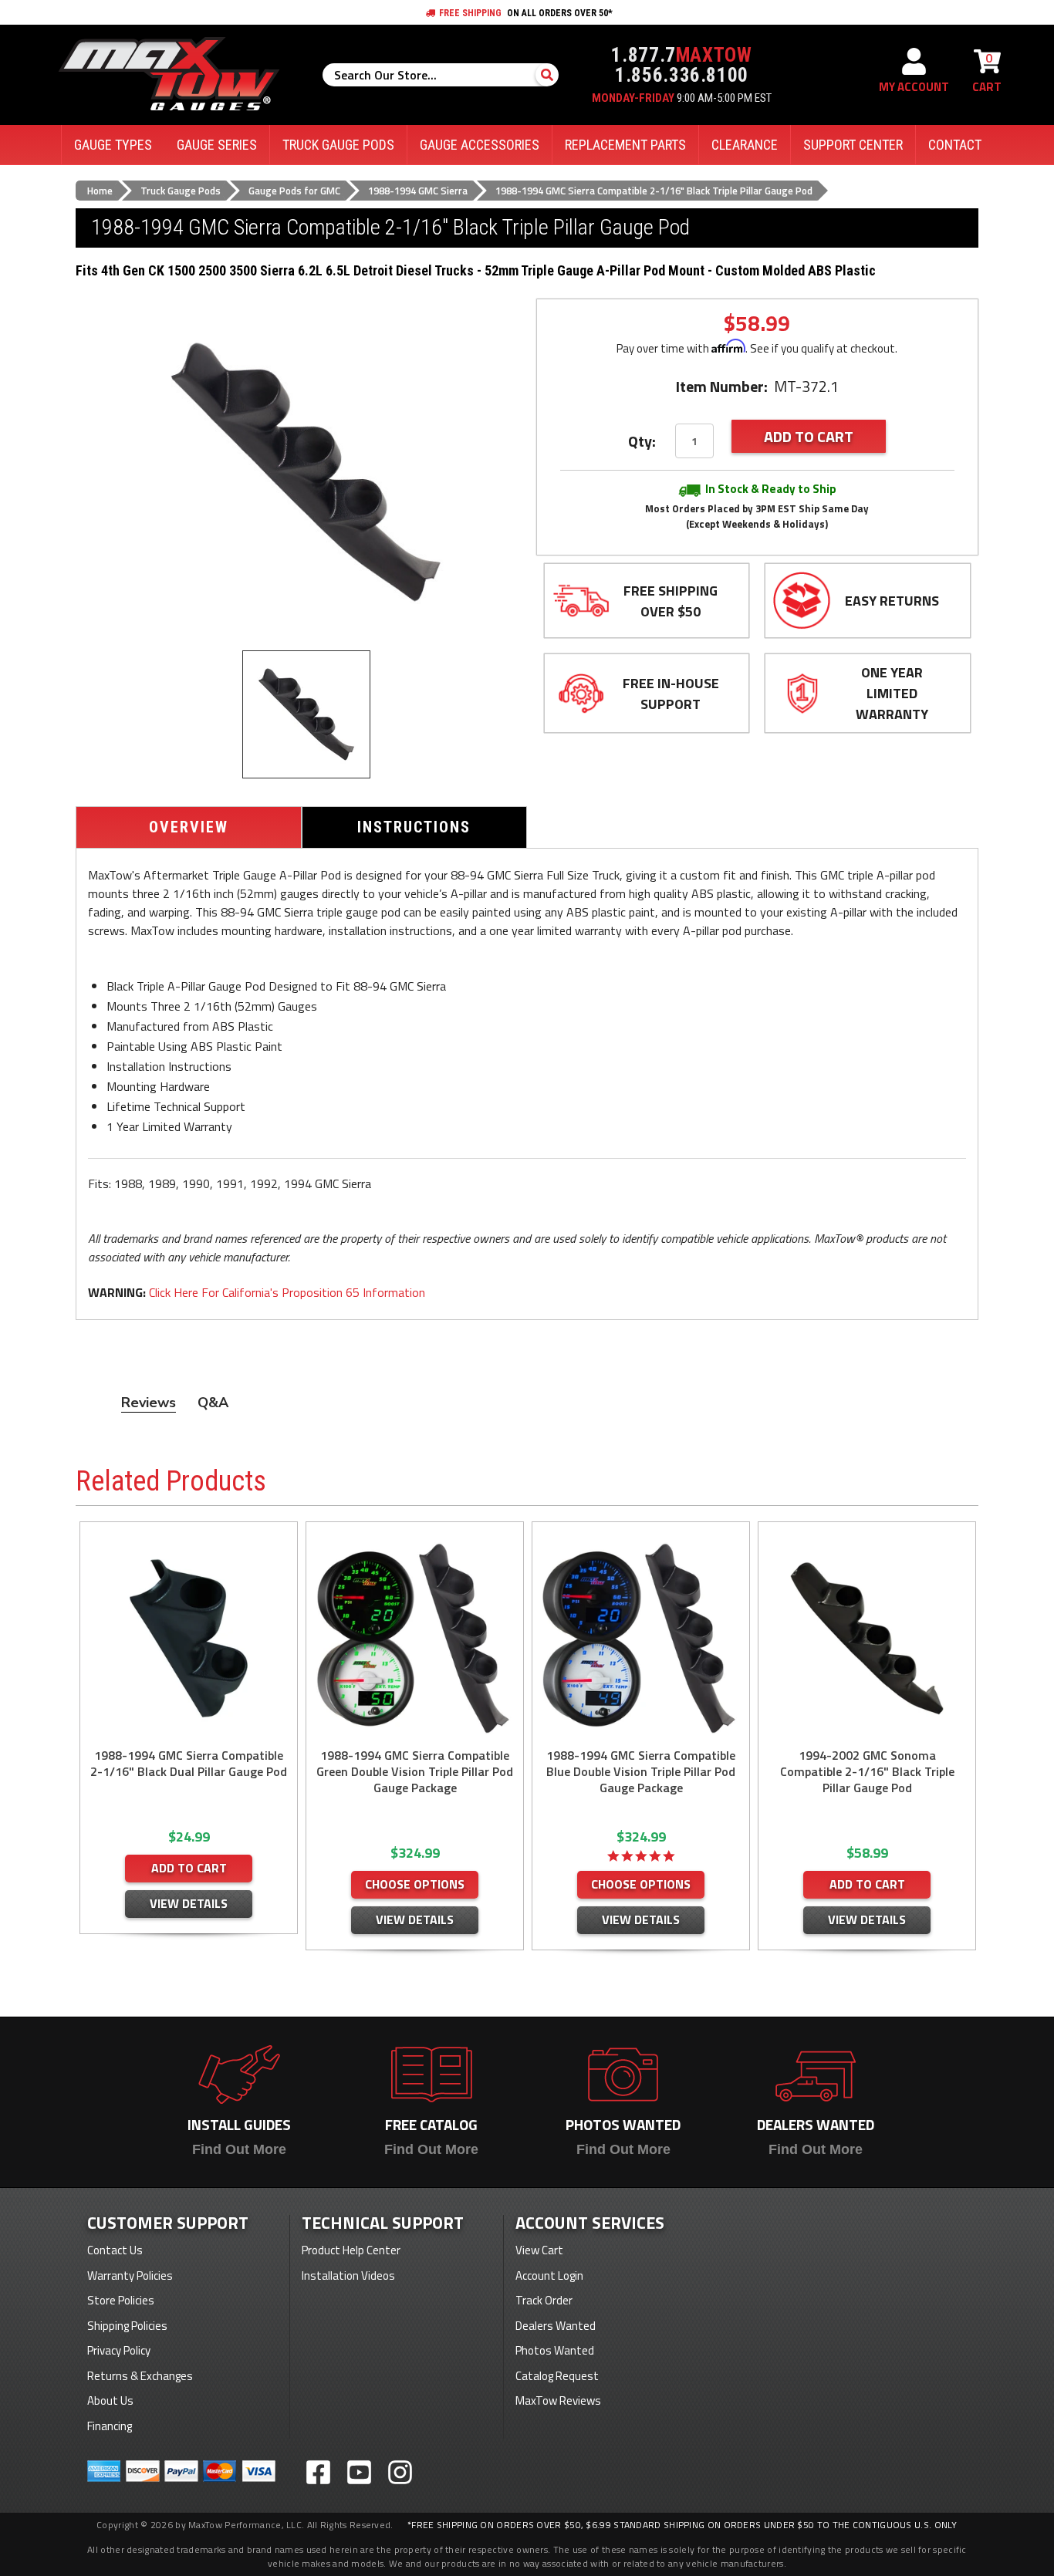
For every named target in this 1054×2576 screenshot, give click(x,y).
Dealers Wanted (556, 2326)
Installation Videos (348, 2276)
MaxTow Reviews (558, 2400)
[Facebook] (318, 2472)
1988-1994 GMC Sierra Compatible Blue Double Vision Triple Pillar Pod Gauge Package (641, 1772)
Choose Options (415, 1884)
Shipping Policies (127, 2326)
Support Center (853, 145)
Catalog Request (557, 2376)
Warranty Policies (130, 2276)
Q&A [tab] (213, 1403)
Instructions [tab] (414, 827)
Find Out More (239, 2149)
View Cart (539, 2250)
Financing (110, 2426)
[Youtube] (359, 2472)
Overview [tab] (189, 827)
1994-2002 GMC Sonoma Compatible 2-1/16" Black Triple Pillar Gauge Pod (867, 1772)
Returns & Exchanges (140, 2376)
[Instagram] (400, 2472)
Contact (955, 145)
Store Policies (121, 2300)
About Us (110, 2400)
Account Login (549, 2276)
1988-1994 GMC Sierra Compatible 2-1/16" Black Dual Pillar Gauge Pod (189, 1764)
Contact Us (115, 2250)
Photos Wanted (555, 2350)
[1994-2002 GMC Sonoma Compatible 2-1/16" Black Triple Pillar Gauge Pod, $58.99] (867, 1638)
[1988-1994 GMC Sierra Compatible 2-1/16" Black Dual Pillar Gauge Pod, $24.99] (189, 1638)
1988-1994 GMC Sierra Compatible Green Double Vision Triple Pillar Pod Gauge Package (415, 1772)
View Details (189, 1903)
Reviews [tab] (149, 1403)
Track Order (544, 2300)
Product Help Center (351, 2250)
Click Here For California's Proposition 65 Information (287, 1292)
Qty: (642, 441)
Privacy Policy (119, 2350)
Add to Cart (189, 1868)
